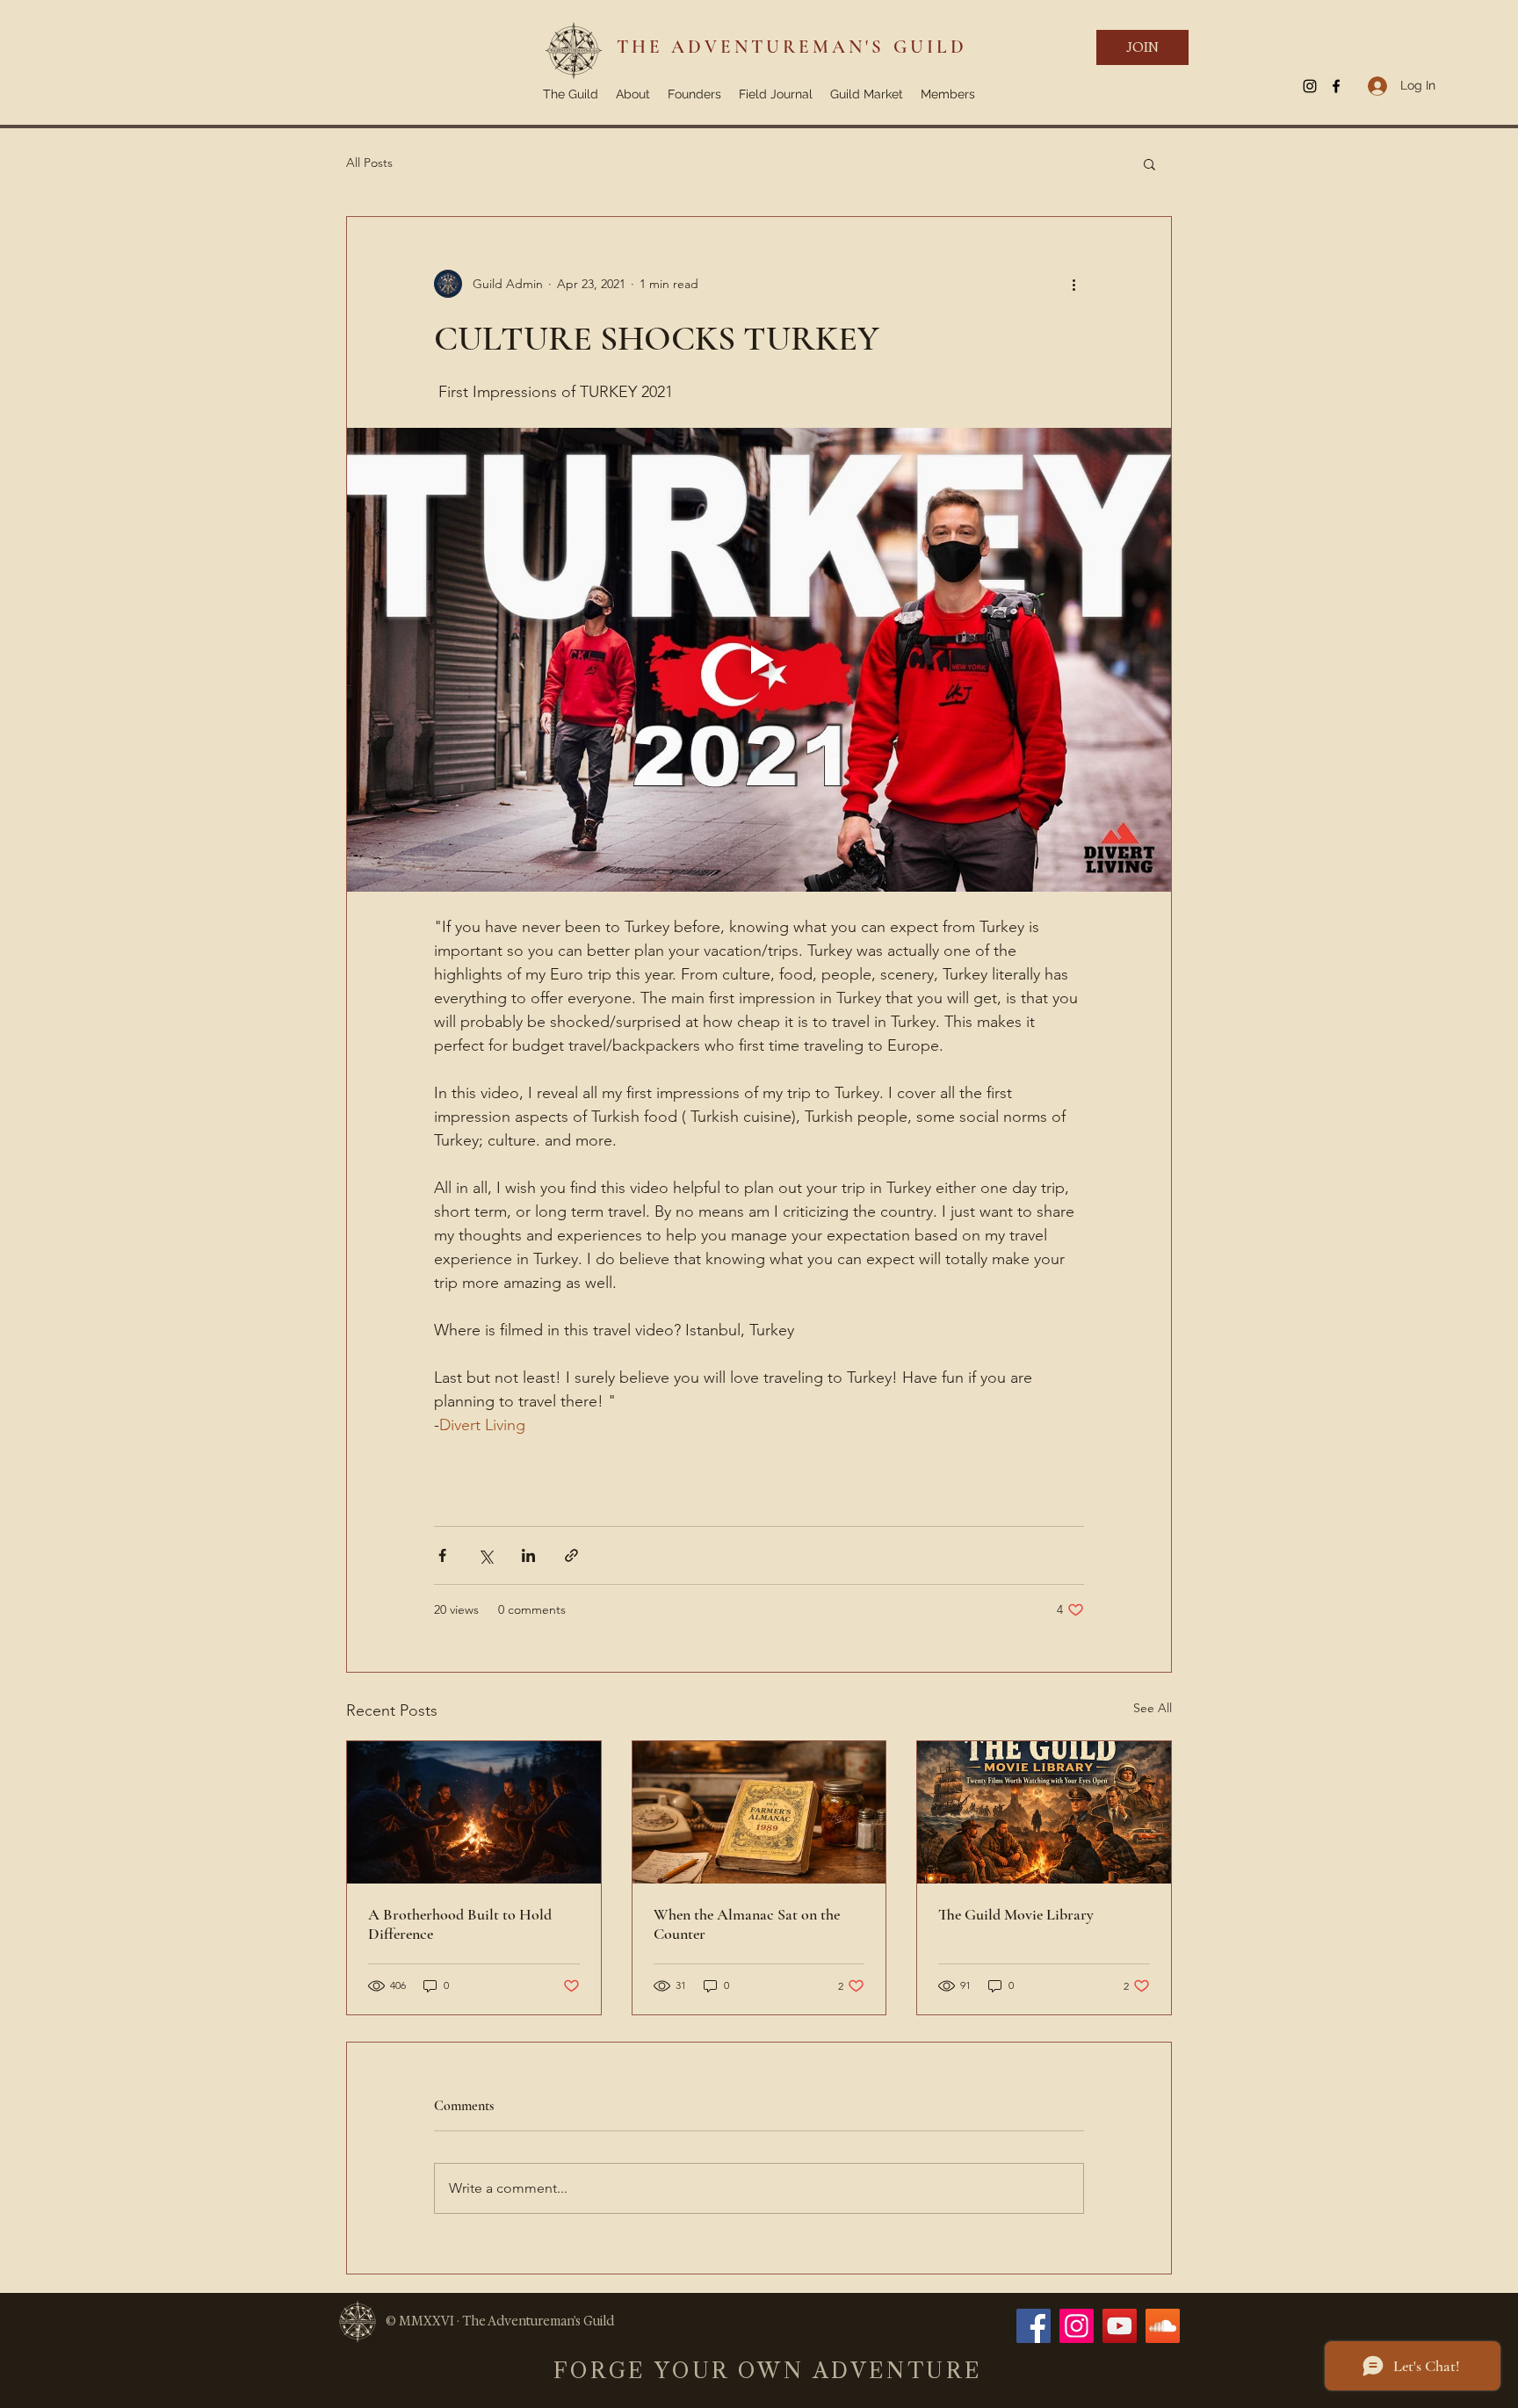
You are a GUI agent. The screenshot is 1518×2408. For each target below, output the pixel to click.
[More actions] (1073, 284)
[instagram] (1310, 86)
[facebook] (1336, 86)
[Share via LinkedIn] (528, 1555)
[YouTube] (1120, 2326)
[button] (1149, 163)
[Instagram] (1077, 2326)
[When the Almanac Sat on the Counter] (759, 1812)
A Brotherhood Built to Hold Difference (460, 1924)
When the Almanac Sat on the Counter (747, 1924)
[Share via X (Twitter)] (485, 1555)
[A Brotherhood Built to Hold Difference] (474, 1812)
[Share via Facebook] (442, 1555)
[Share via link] (571, 1555)
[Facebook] (1034, 2326)
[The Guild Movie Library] (1044, 1812)
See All (1153, 1708)
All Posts (369, 163)
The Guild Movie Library (1016, 1914)
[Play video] (759, 660)
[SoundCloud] (1163, 2326)
